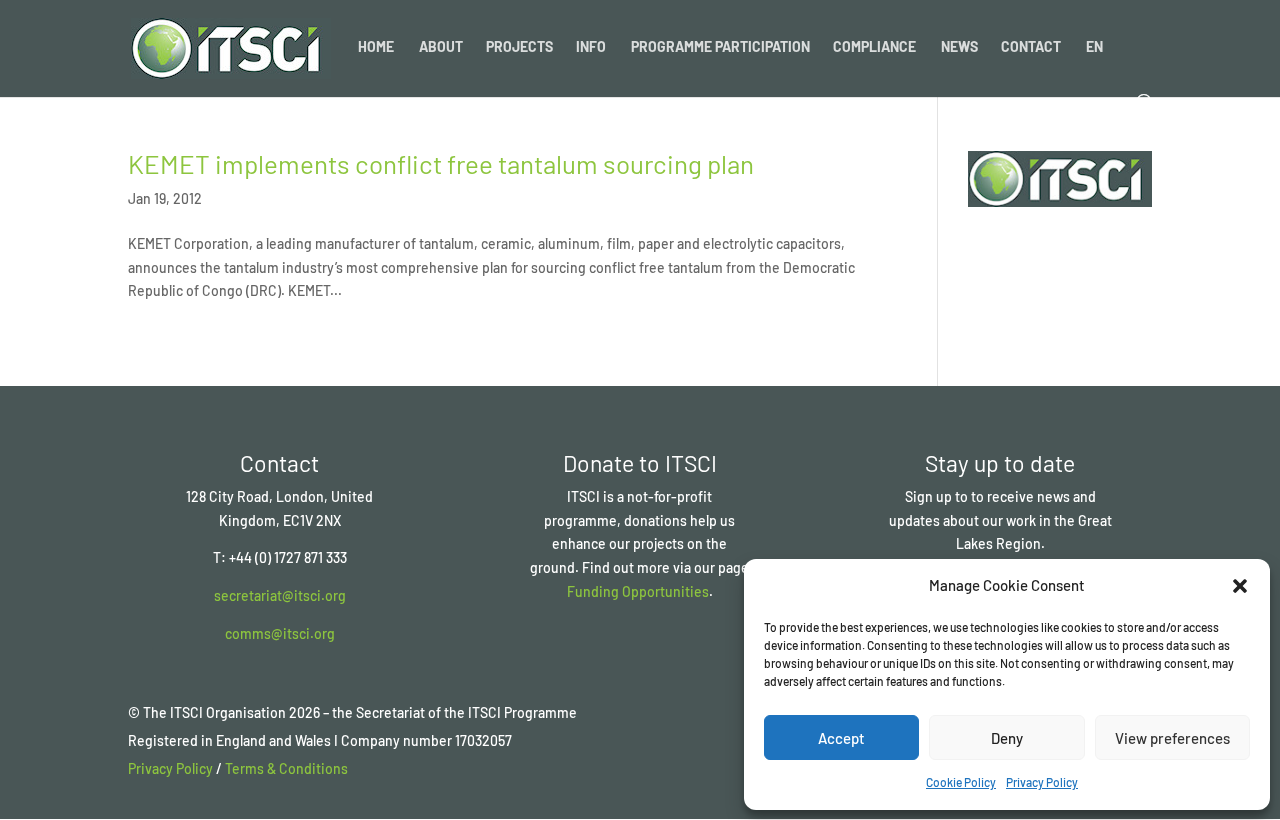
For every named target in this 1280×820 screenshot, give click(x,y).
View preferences (1172, 738)
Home (376, 47)
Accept (841, 738)
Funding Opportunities (638, 591)
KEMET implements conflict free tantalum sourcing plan (441, 163)
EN (1094, 47)
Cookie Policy (961, 782)
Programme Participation (720, 47)
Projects (519, 47)
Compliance (874, 47)
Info (591, 47)
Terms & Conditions (286, 768)
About (441, 47)
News (959, 47)
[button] (1240, 586)
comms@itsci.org (280, 633)
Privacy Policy (1042, 782)
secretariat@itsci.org (280, 595)
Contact (1031, 47)
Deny (1007, 738)
